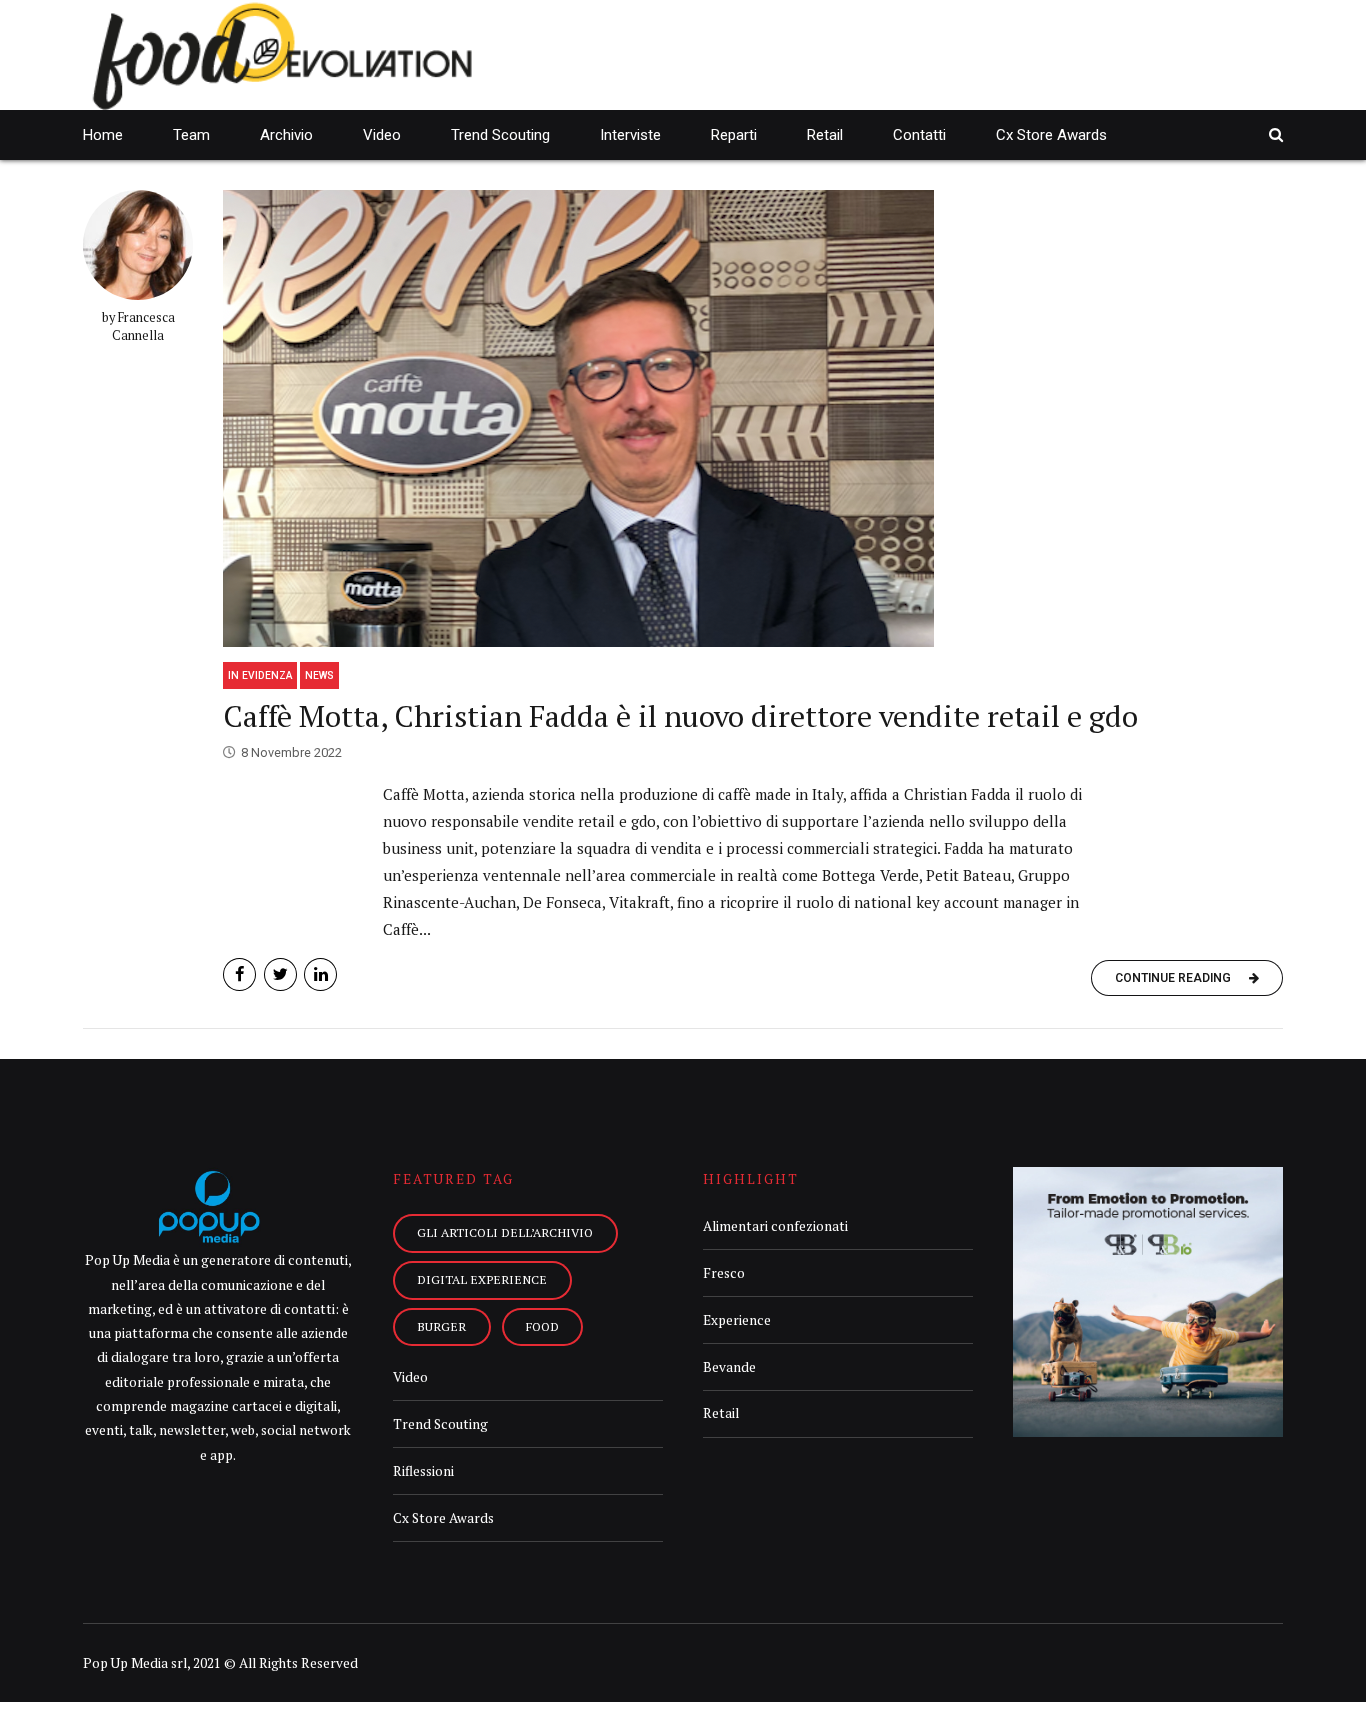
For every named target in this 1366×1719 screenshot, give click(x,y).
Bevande (729, 1367)
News (319, 675)
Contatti (919, 135)
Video (382, 135)
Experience (737, 1320)
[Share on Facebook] (239, 974)
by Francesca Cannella (138, 326)
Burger (441, 1326)
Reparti (734, 135)
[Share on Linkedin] (320, 974)
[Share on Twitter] (280, 974)
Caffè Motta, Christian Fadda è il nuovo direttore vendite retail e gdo (680, 716)
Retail (825, 135)
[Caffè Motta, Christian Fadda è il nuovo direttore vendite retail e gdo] (753, 418)
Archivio (286, 135)
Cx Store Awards (1051, 135)
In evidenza (260, 675)
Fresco (724, 1273)
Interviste (630, 135)
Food (542, 1326)
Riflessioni (423, 1471)
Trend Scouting (500, 135)
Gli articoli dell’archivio (505, 1232)
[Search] (1276, 134)
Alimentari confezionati (775, 1226)
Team (191, 135)
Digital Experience (482, 1279)
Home (103, 135)
